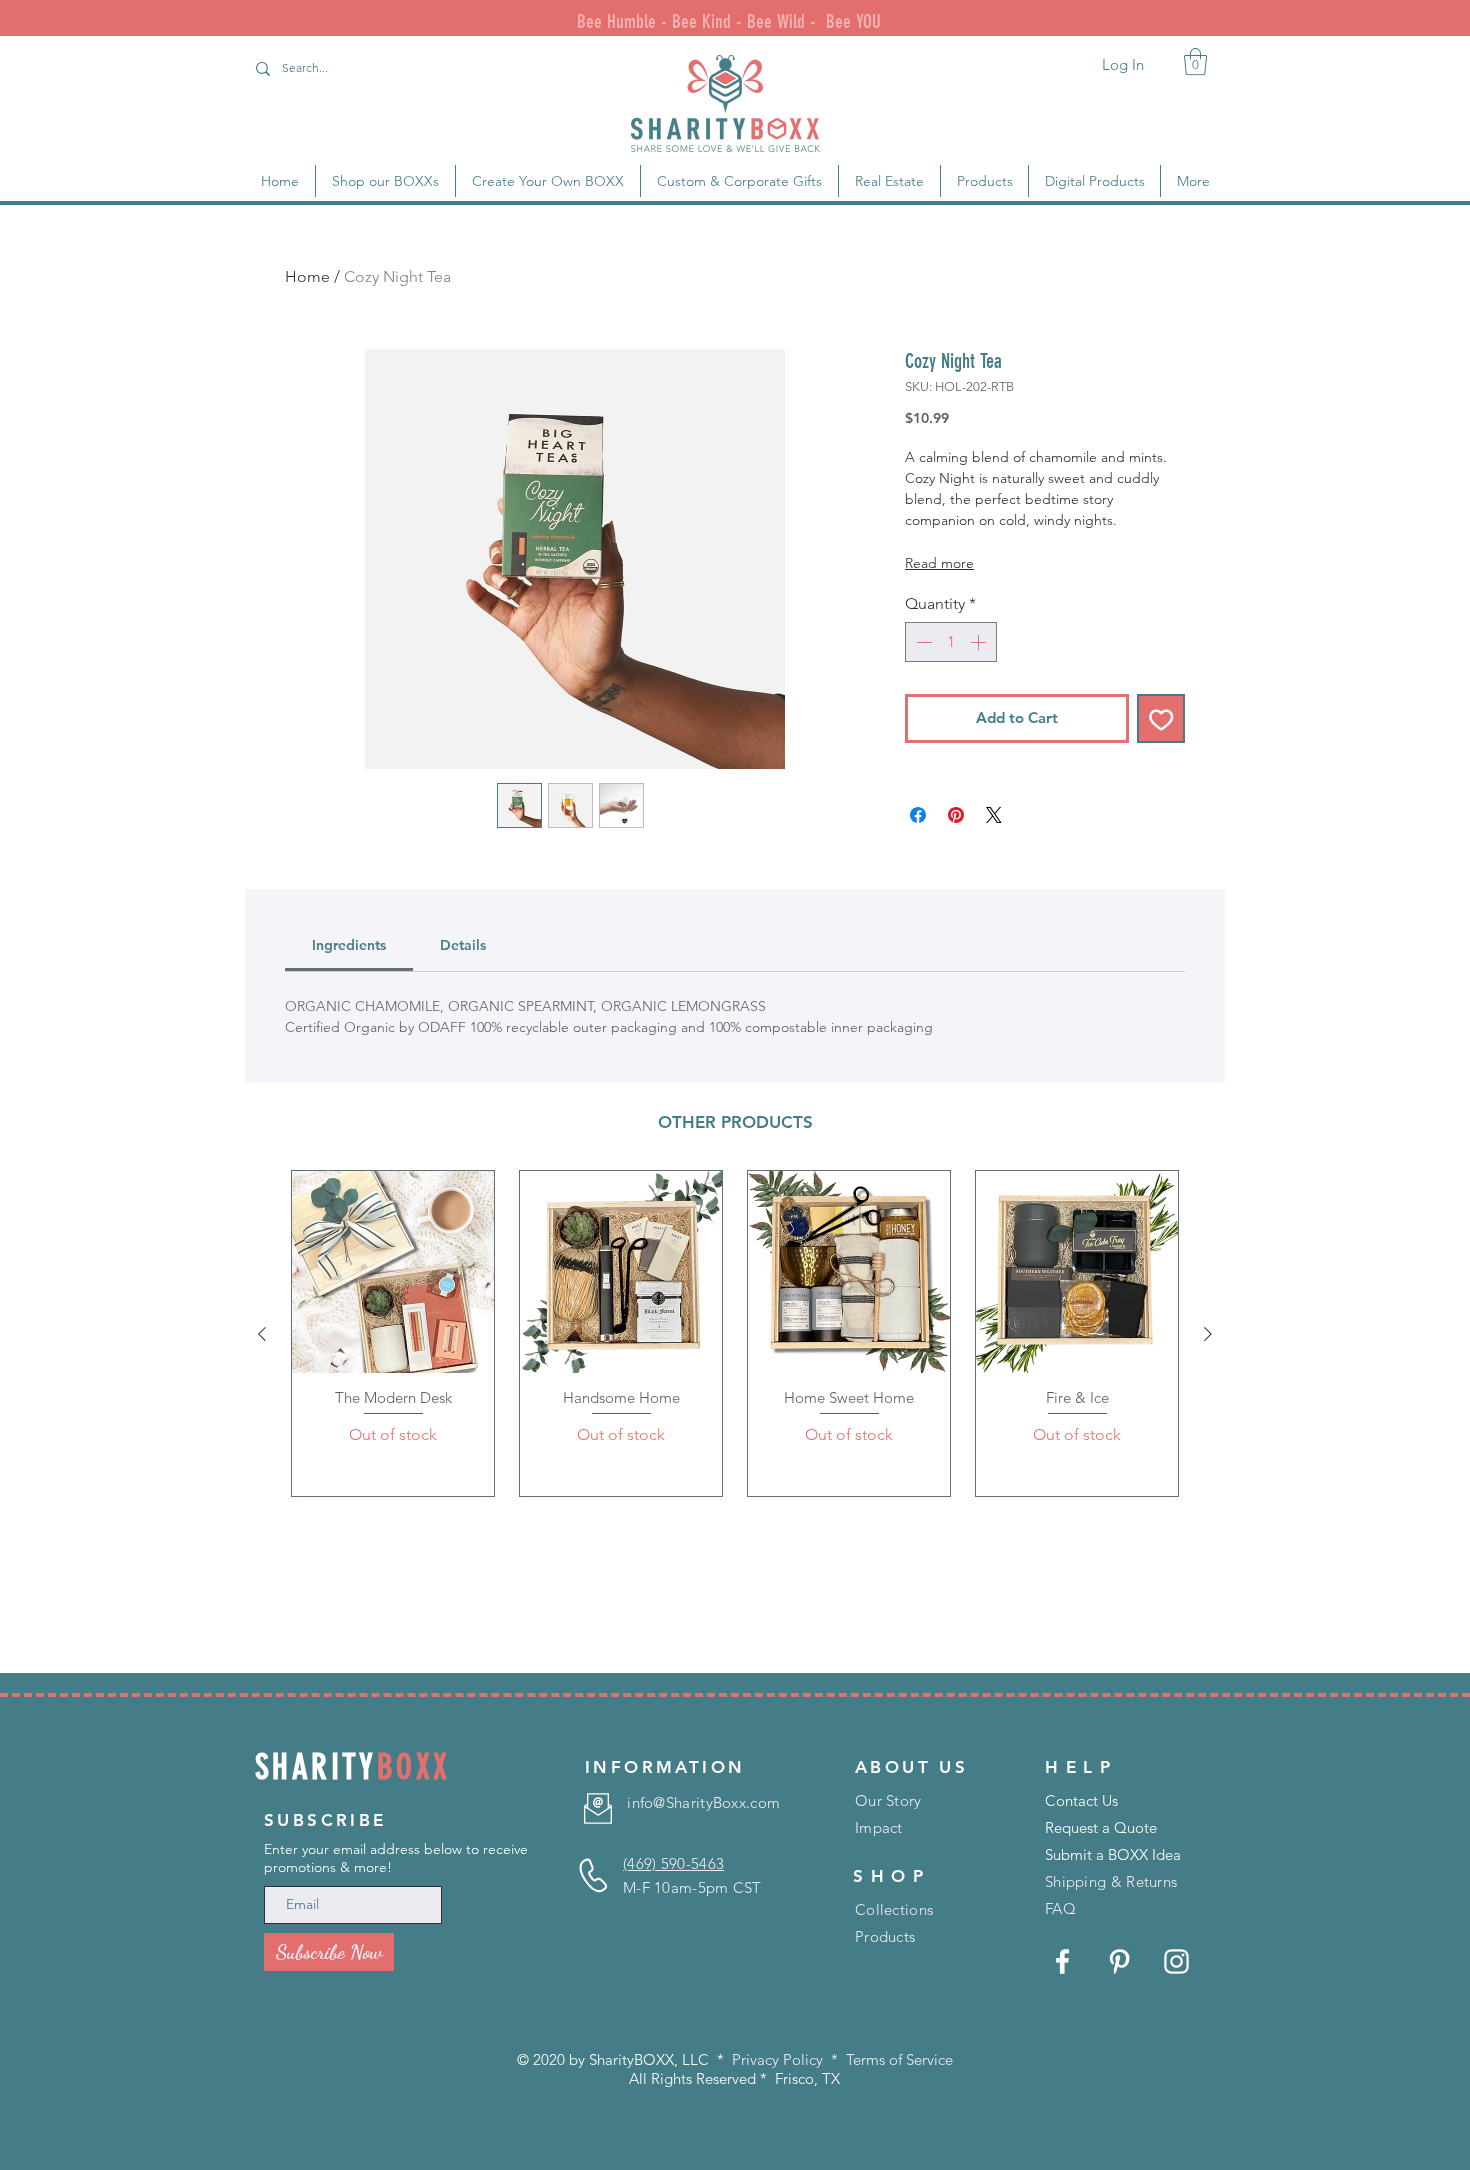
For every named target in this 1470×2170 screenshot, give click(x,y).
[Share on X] (994, 815)
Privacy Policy (777, 2059)
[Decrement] (922, 642)
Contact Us (1081, 1800)
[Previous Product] (262, 1334)
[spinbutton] (951, 642)
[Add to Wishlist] (1161, 718)
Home (307, 276)
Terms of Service (899, 2059)
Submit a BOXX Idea (1113, 1854)
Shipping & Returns (1111, 1881)
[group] (735, 1333)
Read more (939, 563)
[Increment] (980, 642)
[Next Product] (1208, 1334)
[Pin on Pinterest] (956, 815)
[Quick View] (393, 1272)
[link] (1195, 61)
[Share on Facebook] (918, 815)
